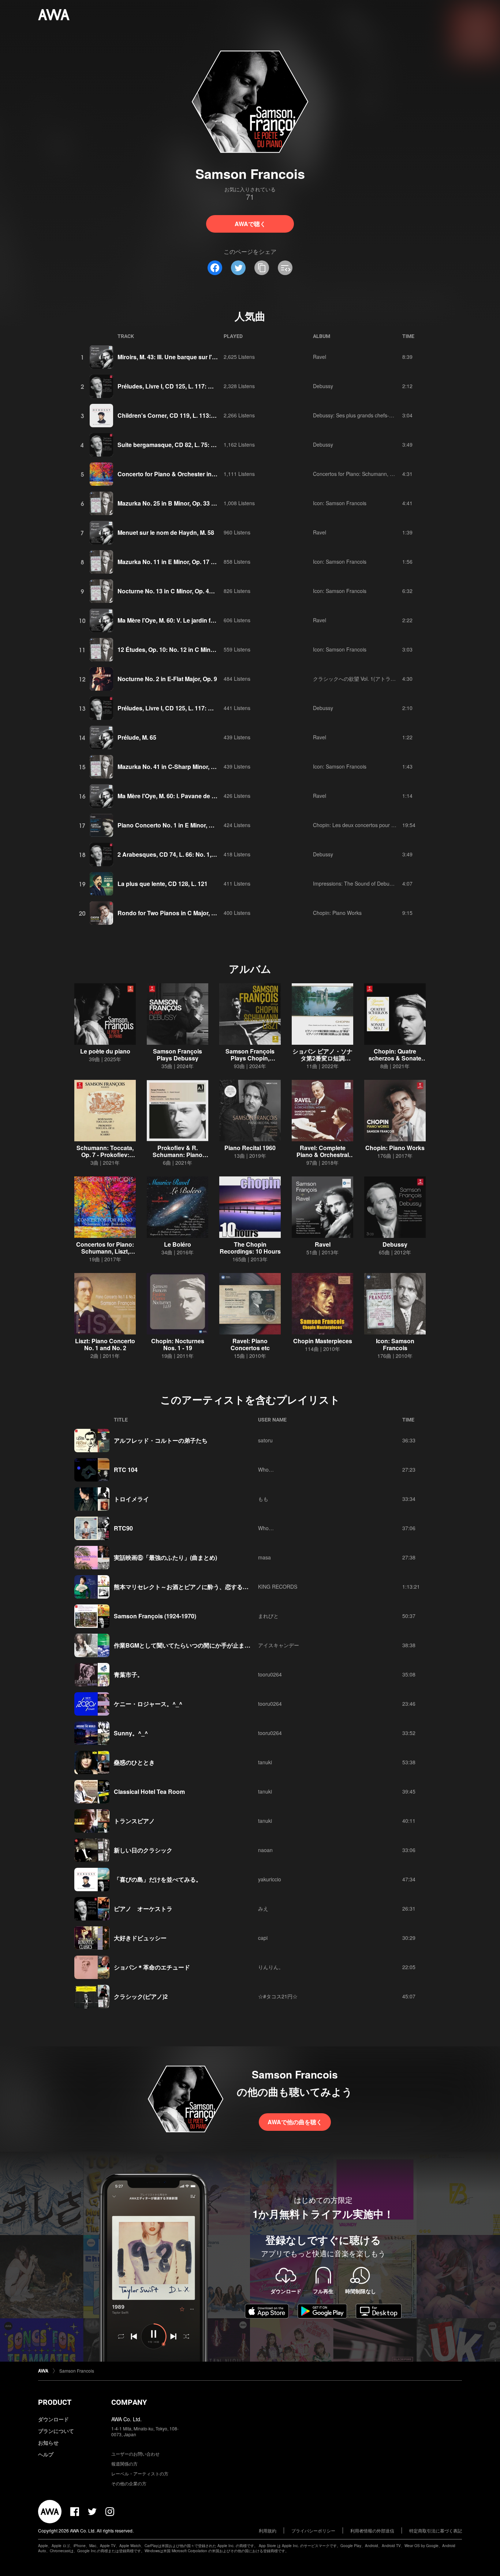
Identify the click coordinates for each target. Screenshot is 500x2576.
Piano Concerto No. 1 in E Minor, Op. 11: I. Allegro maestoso (200, 825)
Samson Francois (77, 2371)
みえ (263, 1908)
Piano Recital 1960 (250, 1148)
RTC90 (123, 1528)
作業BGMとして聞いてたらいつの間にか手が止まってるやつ (194, 1645)
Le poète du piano (105, 1051)
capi (263, 1938)
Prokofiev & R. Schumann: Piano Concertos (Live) (178, 1155)
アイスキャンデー (279, 1645)
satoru (265, 1440)
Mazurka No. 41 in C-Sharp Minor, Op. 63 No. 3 (181, 767)
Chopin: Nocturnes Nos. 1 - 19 (178, 1344)
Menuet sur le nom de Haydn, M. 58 (166, 532)
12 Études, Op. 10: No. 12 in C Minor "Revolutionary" (190, 649)
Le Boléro (178, 1244)
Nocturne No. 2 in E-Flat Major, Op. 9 (167, 679)
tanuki (265, 1762)
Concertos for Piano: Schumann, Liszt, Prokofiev (369, 474)
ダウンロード (53, 2419)
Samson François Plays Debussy (178, 1055)
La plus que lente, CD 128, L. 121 (163, 884)
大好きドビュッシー (140, 1938)
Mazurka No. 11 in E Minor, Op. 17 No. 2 (171, 562)
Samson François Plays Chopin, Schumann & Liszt (250, 1058)
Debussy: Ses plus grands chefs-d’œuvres (362, 415)
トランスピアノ (134, 1821)
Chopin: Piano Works (337, 913)
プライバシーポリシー (313, 2530)
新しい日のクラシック (143, 1850)
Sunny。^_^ (131, 1733)
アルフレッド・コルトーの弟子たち (161, 1440)
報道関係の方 (124, 2464)
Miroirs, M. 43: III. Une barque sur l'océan (173, 357)
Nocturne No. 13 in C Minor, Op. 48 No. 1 (173, 591)
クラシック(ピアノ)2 (141, 1996)
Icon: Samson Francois (340, 503)
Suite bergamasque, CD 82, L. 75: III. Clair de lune (185, 445)
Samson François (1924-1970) (155, 1616)
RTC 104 (126, 1470)
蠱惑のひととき (134, 1762)
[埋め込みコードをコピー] (285, 268)
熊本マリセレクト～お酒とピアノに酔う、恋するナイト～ (190, 1587)
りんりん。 (271, 1967)
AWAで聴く (250, 224)
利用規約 (268, 2530)
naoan (265, 1850)
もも (263, 1499)
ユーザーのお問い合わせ (135, 2454)
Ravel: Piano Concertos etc (250, 1344)
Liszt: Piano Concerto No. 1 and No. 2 (105, 1344)
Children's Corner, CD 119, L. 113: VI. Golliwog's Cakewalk (198, 415)
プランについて (56, 2431)
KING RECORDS (278, 1586)
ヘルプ (46, 2454)
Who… (266, 1469)
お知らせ (48, 2442)
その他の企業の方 (129, 2483)
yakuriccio (270, 1879)
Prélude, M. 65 (137, 737)
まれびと (268, 1616)
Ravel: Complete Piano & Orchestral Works (323, 1155)
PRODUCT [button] (55, 2402)
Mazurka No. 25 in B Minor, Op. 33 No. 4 (171, 503)
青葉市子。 (128, 1674)
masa (264, 1557)
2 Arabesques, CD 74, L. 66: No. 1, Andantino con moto (194, 854)
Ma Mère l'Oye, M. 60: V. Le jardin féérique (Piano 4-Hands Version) (209, 620)
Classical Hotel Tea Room (149, 1792)
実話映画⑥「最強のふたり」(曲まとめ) (165, 1557)
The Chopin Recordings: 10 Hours (250, 1248)
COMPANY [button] (129, 2402)
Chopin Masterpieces (323, 1341)
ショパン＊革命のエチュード (152, 1967)
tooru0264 (270, 1674)
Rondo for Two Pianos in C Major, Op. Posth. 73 (183, 913)
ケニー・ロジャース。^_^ (148, 1704)
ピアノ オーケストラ (143, 1909)
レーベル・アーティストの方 (140, 2473)
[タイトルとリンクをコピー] (262, 268)
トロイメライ (131, 1499)
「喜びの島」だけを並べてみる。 (158, 1879)
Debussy (323, 386)
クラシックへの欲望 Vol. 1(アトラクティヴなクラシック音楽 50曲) (390, 679)
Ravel (320, 357)
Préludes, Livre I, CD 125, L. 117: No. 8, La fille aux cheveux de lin (207, 386)
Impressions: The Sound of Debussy (355, 883)
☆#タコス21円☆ (278, 1996)
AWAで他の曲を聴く (295, 2122)
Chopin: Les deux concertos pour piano (359, 825)
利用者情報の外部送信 (372, 2530)
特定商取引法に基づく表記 (436, 2530)
